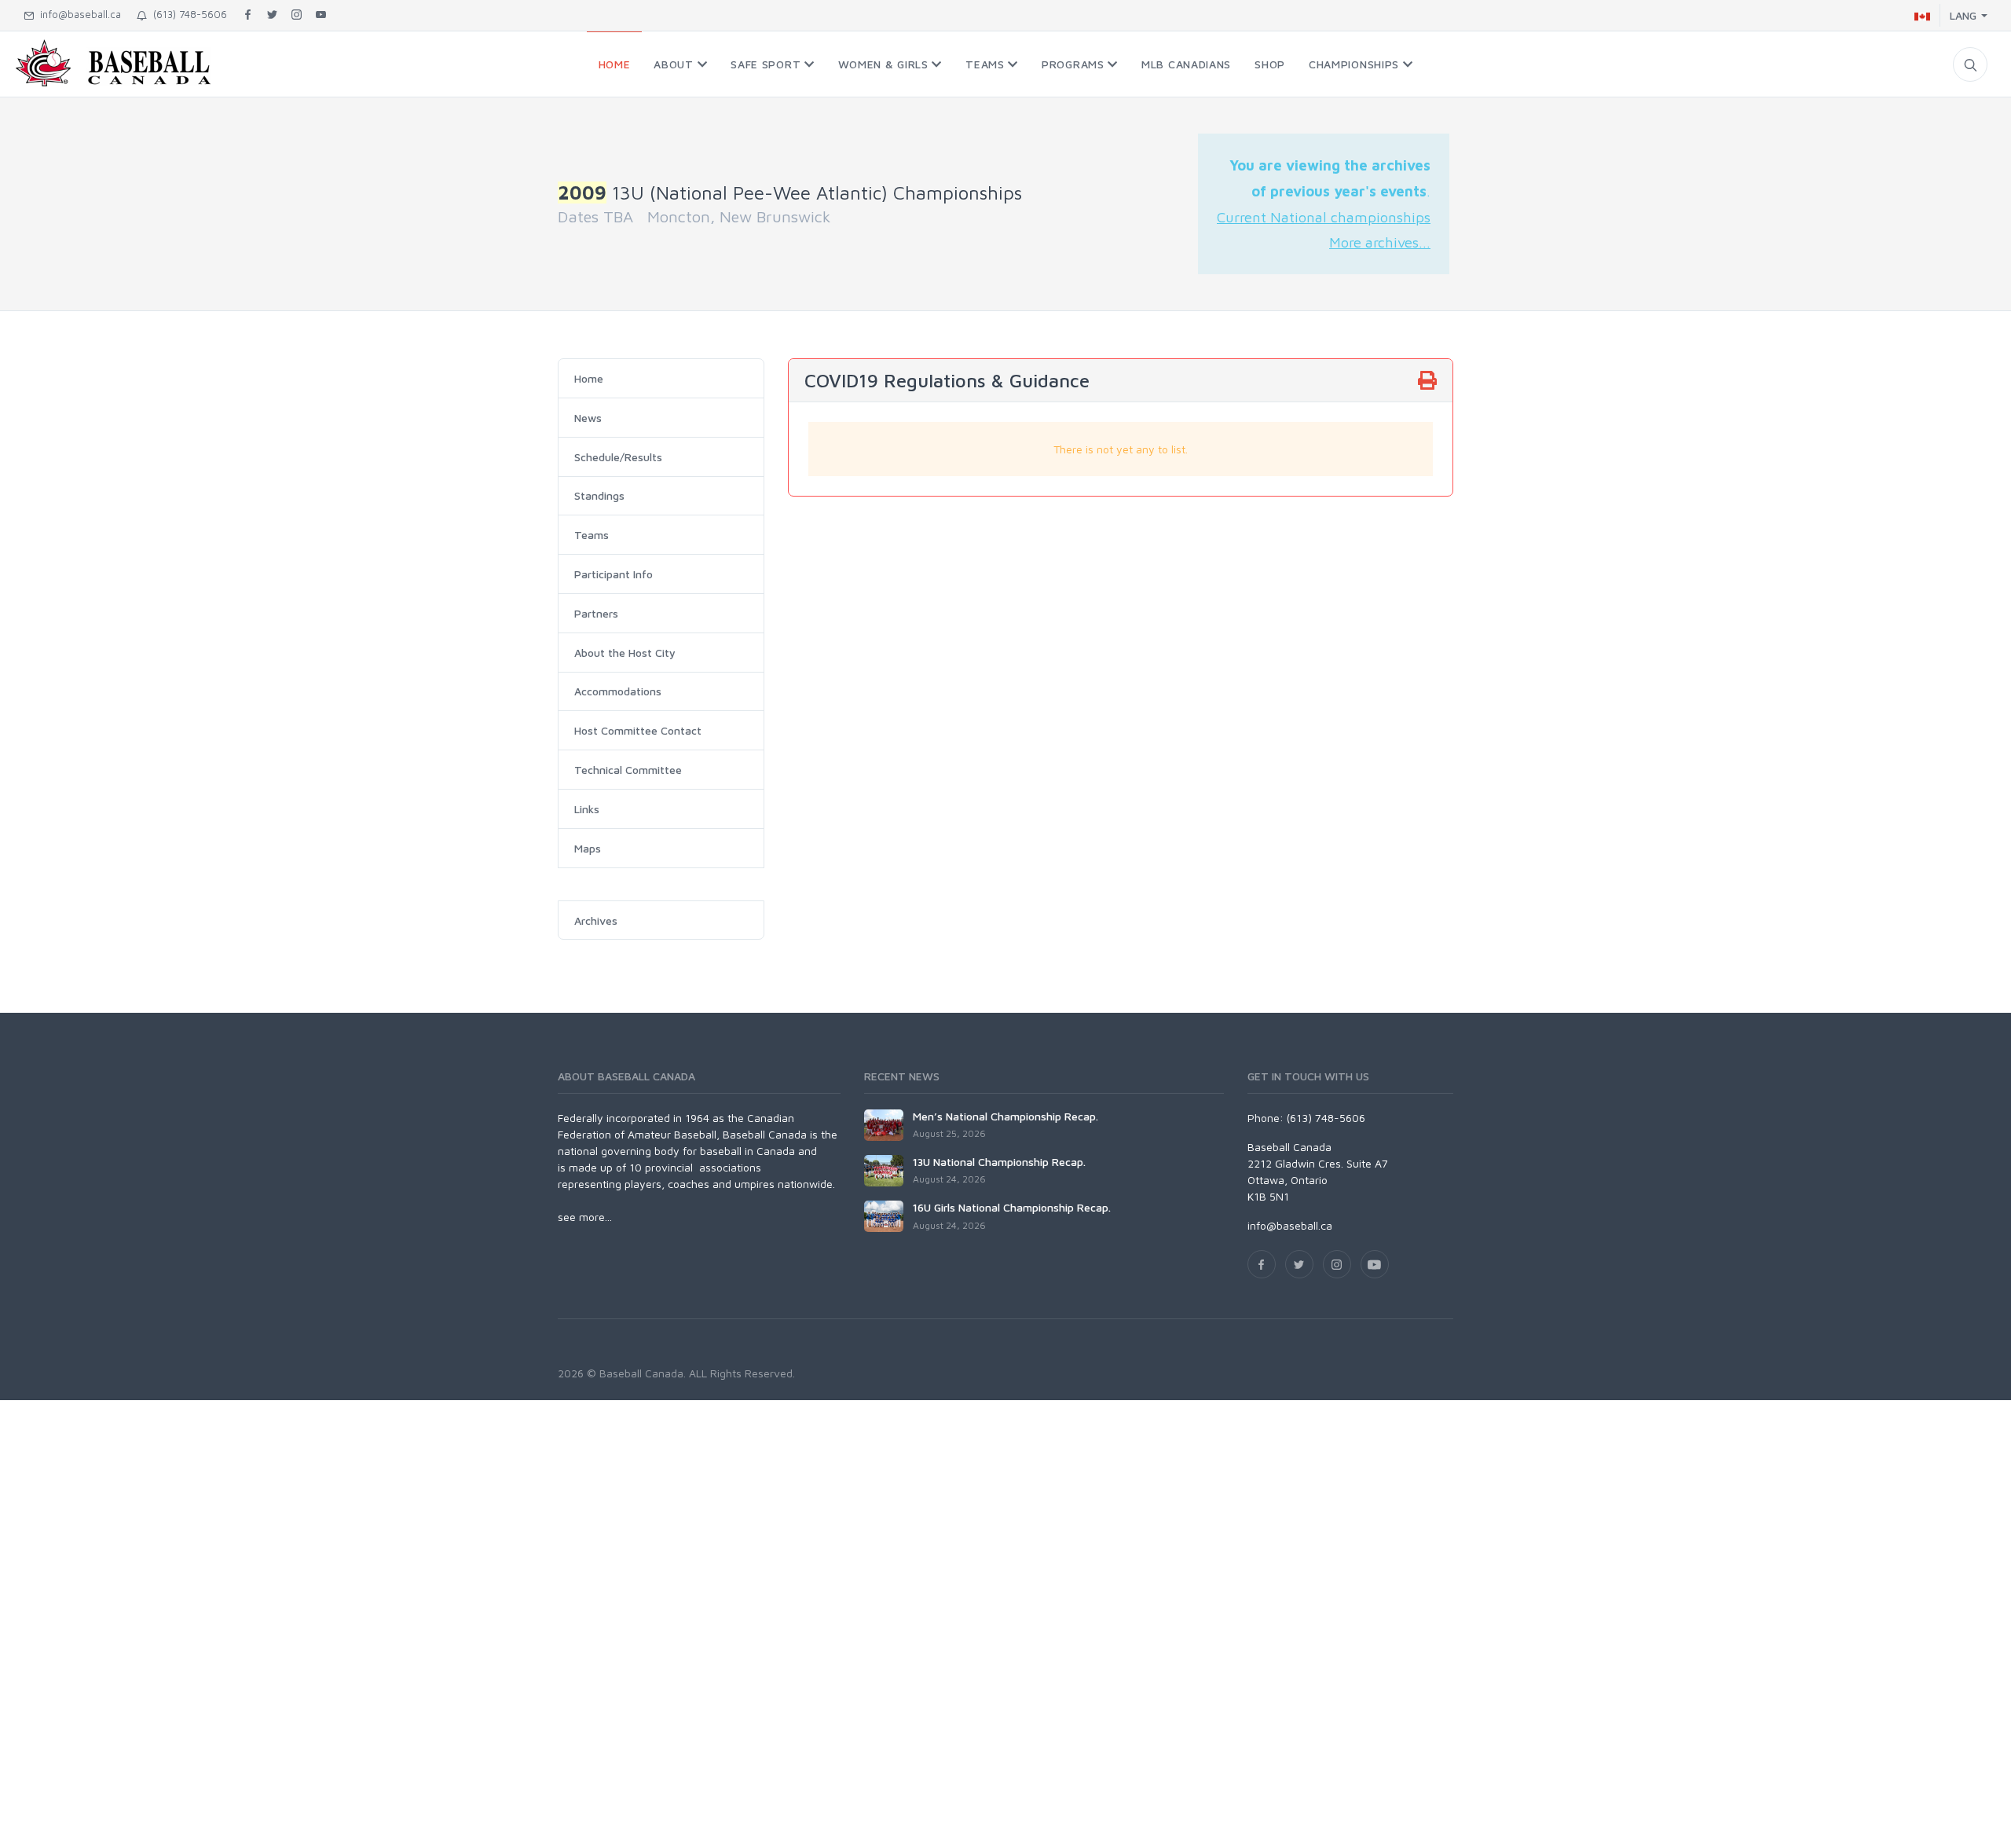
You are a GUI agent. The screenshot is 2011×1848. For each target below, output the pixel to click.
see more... (585, 1217)
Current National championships (1324, 217)
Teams (592, 535)
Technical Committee (628, 770)
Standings (599, 495)
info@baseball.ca (77, 14)
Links (587, 809)
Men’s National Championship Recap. (1005, 1116)
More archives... (1380, 242)
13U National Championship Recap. (999, 1162)
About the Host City (625, 653)
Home (589, 378)
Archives (596, 920)
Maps (588, 848)
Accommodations (618, 691)
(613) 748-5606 (187, 14)
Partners (596, 613)
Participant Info (614, 574)
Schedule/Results (618, 457)
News (588, 418)
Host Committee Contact (638, 730)
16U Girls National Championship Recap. (1012, 1207)
